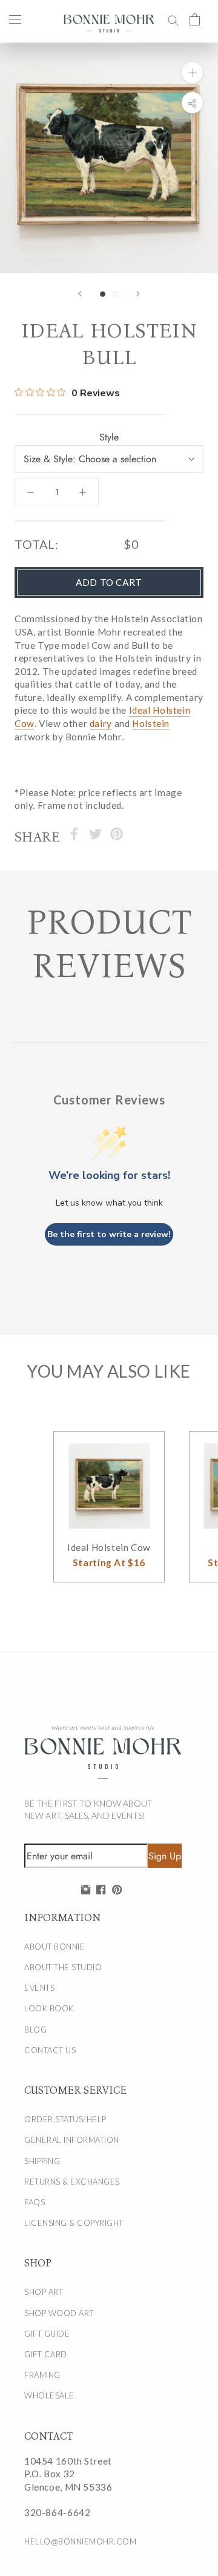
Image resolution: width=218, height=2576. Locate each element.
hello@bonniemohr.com (80, 2541)
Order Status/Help (65, 2119)
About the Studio (63, 1967)
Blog (35, 2030)
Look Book (49, 2008)
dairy (101, 723)
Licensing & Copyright (74, 2223)
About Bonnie (54, 1947)
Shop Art (44, 2292)
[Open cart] (195, 19)
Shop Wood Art (59, 2313)
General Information (72, 2140)
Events (39, 1988)
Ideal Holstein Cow (109, 1547)
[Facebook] (74, 834)
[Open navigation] (15, 19)
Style (109, 437)
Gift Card (46, 2354)
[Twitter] (95, 834)
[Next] (138, 294)
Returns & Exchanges (72, 2182)
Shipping (42, 2161)
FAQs (35, 2202)
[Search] (173, 19)
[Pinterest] (117, 834)
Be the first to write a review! (109, 1234)
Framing (42, 2375)
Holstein (151, 723)
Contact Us (50, 2050)
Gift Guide (47, 2334)
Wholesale (49, 2395)
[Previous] (80, 294)
